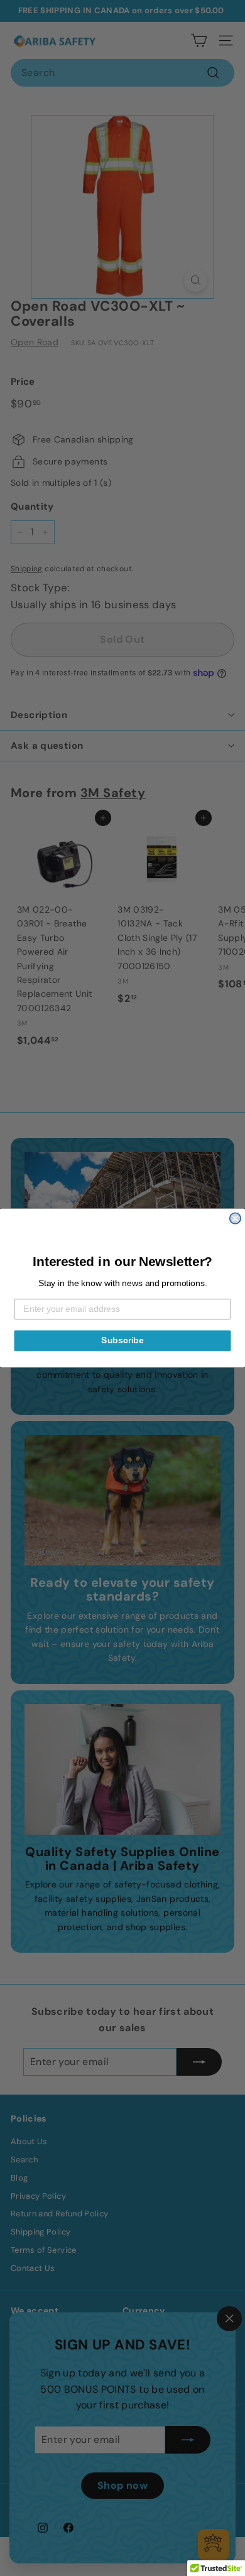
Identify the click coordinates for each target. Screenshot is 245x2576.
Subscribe (122, 1340)
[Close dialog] (235, 1218)
